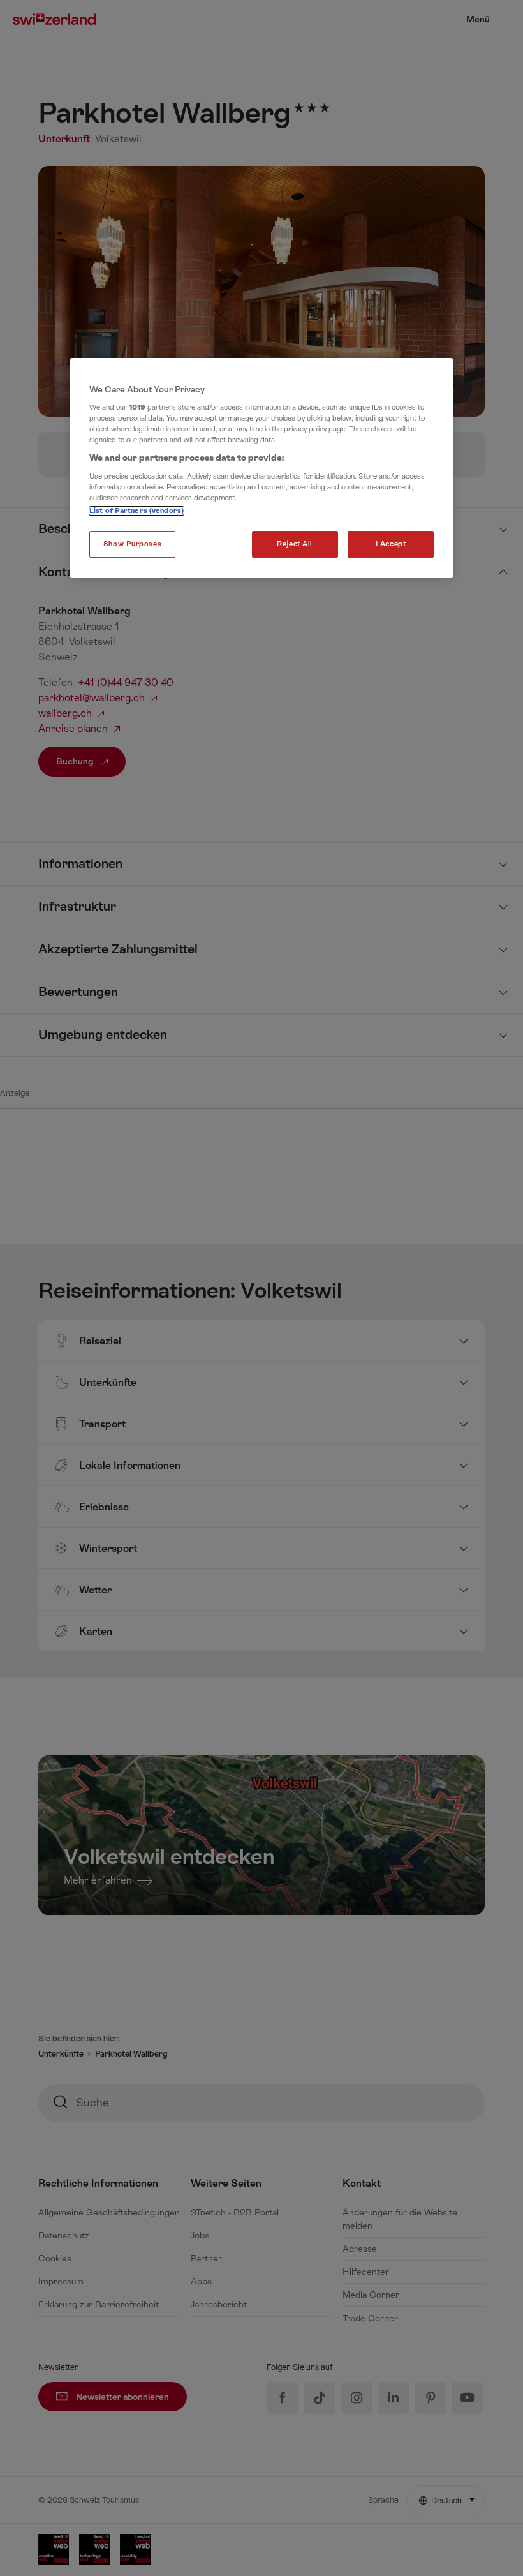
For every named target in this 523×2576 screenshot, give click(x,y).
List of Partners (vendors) (136, 511)
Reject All (295, 544)
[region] (261, 468)
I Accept (391, 544)
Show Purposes (132, 544)
